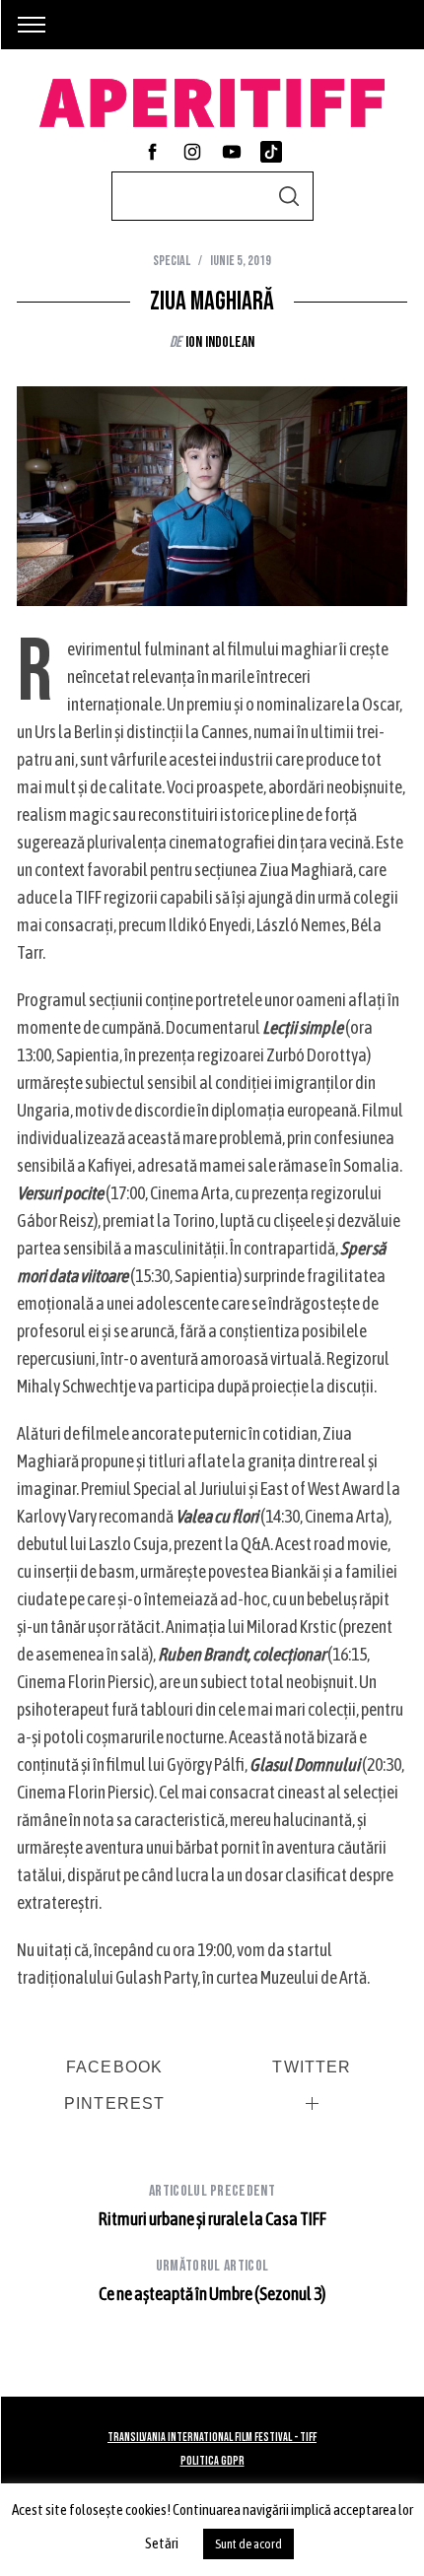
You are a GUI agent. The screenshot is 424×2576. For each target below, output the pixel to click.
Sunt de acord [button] (248, 2544)
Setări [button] (162, 2543)
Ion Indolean (220, 342)
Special (172, 261)
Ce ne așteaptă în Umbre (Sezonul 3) (212, 2280)
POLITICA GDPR (212, 2461)
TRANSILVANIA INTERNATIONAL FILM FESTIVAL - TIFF (212, 2438)
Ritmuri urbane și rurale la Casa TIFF (212, 2205)
